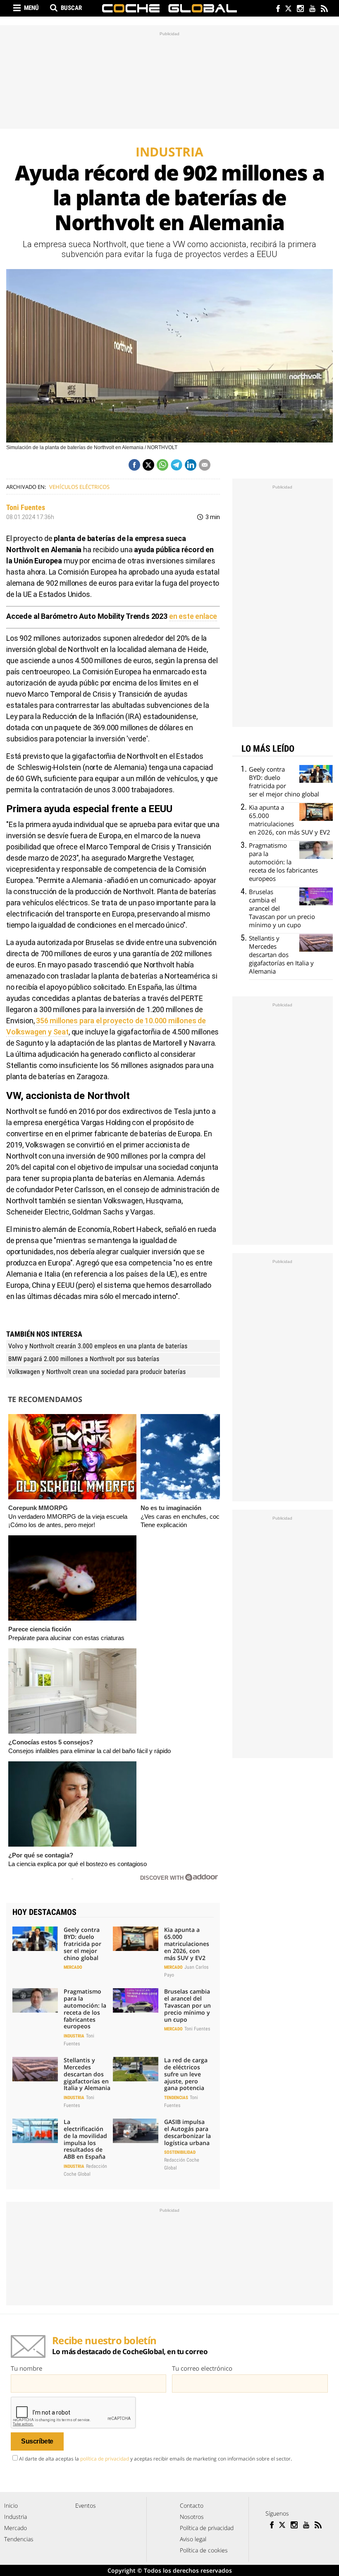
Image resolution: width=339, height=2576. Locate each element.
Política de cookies (204, 2550)
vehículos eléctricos (79, 487)
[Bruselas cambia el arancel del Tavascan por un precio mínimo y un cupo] (136, 2000)
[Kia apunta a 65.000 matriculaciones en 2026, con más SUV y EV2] (136, 1939)
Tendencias (176, 2098)
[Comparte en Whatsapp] (162, 465)
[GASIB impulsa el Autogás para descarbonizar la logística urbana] (136, 2131)
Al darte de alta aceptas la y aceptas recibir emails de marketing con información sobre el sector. (155, 2459)
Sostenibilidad (180, 2152)
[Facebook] (276, 9)
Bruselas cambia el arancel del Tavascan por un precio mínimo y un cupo (187, 2005)
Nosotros (192, 2517)
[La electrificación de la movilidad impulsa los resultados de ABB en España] (35, 2131)
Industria (74, 2036)
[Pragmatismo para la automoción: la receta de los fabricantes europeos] (35, 2000)
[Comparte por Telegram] (177, 465)
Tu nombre (26, 2368)
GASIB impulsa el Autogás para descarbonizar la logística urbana (187, 2132)
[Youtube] (312, 9)
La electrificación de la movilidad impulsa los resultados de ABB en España (85, 2139)
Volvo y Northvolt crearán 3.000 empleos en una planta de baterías (98, 1346)
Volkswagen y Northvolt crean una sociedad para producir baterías (97, 1372)
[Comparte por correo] (205, 465)
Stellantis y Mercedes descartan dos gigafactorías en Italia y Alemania (87, 2074)
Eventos (86, 2505)
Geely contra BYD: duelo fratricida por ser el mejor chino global (82, 1943)
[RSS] (324, 9)
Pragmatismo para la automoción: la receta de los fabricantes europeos (85, 2009)
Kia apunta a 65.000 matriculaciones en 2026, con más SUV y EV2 (187, 1943)
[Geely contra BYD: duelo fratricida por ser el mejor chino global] (35, 1939)
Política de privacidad (207, 2528)
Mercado (73, 1967)
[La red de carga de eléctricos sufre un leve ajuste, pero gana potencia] (136, 2069)
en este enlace (193, 616)
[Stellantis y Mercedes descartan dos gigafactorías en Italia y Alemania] (35, 2069)
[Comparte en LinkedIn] (191, 465)
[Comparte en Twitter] (148, 465)
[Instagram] (300, 9)
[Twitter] (288, 9)
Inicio (11, 2505)
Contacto (192, 2505)
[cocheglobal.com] (169, 8)
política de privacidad (105, 2459)
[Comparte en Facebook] (134, 465)
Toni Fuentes (26, 507)
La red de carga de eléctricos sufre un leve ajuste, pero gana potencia (186, 2074)
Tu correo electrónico (202, 2368)
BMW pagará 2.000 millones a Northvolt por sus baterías (84, 1359)
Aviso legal (193, 2539)
